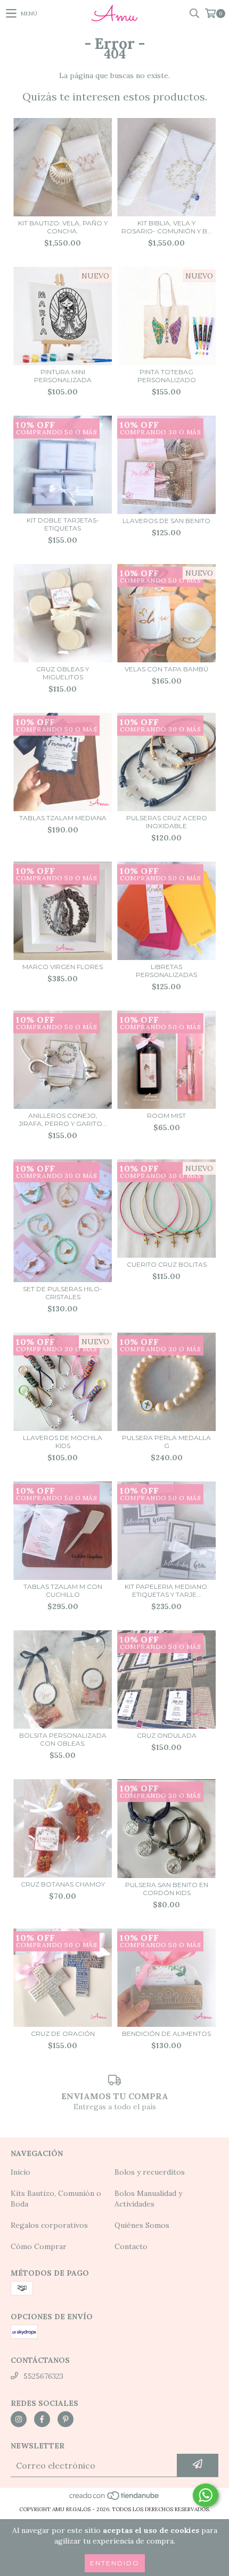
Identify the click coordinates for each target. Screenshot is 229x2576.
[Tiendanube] (115, 2499)
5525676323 (43, 2376)
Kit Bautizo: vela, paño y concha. (63, 227)
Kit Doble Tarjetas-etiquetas (63, 524)
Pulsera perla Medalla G (166, 1442)
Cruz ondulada (167, 1735)
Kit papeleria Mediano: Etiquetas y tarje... (167, 1590)
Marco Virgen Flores (63, 967)
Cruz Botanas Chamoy (63, 1884)
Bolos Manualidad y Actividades (148, 2199)
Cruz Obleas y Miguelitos (63, 673)
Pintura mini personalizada (63, 376)
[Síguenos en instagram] (19, 2419)
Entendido (115, 2563)
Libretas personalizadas (166, 971)
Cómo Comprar (39, 2246)
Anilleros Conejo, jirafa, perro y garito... (63, 1119)
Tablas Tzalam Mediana (63, 818)
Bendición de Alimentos (166, 2034)
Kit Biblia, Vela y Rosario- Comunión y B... (167, 227)
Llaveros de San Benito (166, 521)
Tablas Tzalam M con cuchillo (63, 1590)
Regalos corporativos (49, 2225)
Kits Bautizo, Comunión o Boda (56, 2199)
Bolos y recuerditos (150, 2172)
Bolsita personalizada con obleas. (63, 1739)
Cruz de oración (63, 2034)
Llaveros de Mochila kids (63, 1442)
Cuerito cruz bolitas (167, 1264)
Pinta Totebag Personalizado (167, 376)
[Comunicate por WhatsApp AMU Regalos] (206, 2495)
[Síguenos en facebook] (42, 2419)
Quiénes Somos (142, 2225)
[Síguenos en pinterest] (66, 2419)
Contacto (131, 2246)
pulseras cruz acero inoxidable (167, 822)
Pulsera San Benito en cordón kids (167, 1889)
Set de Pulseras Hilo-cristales (63, 1293)
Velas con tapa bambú (166, 669)
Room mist (166, 1116)
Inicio (21, 2172)
